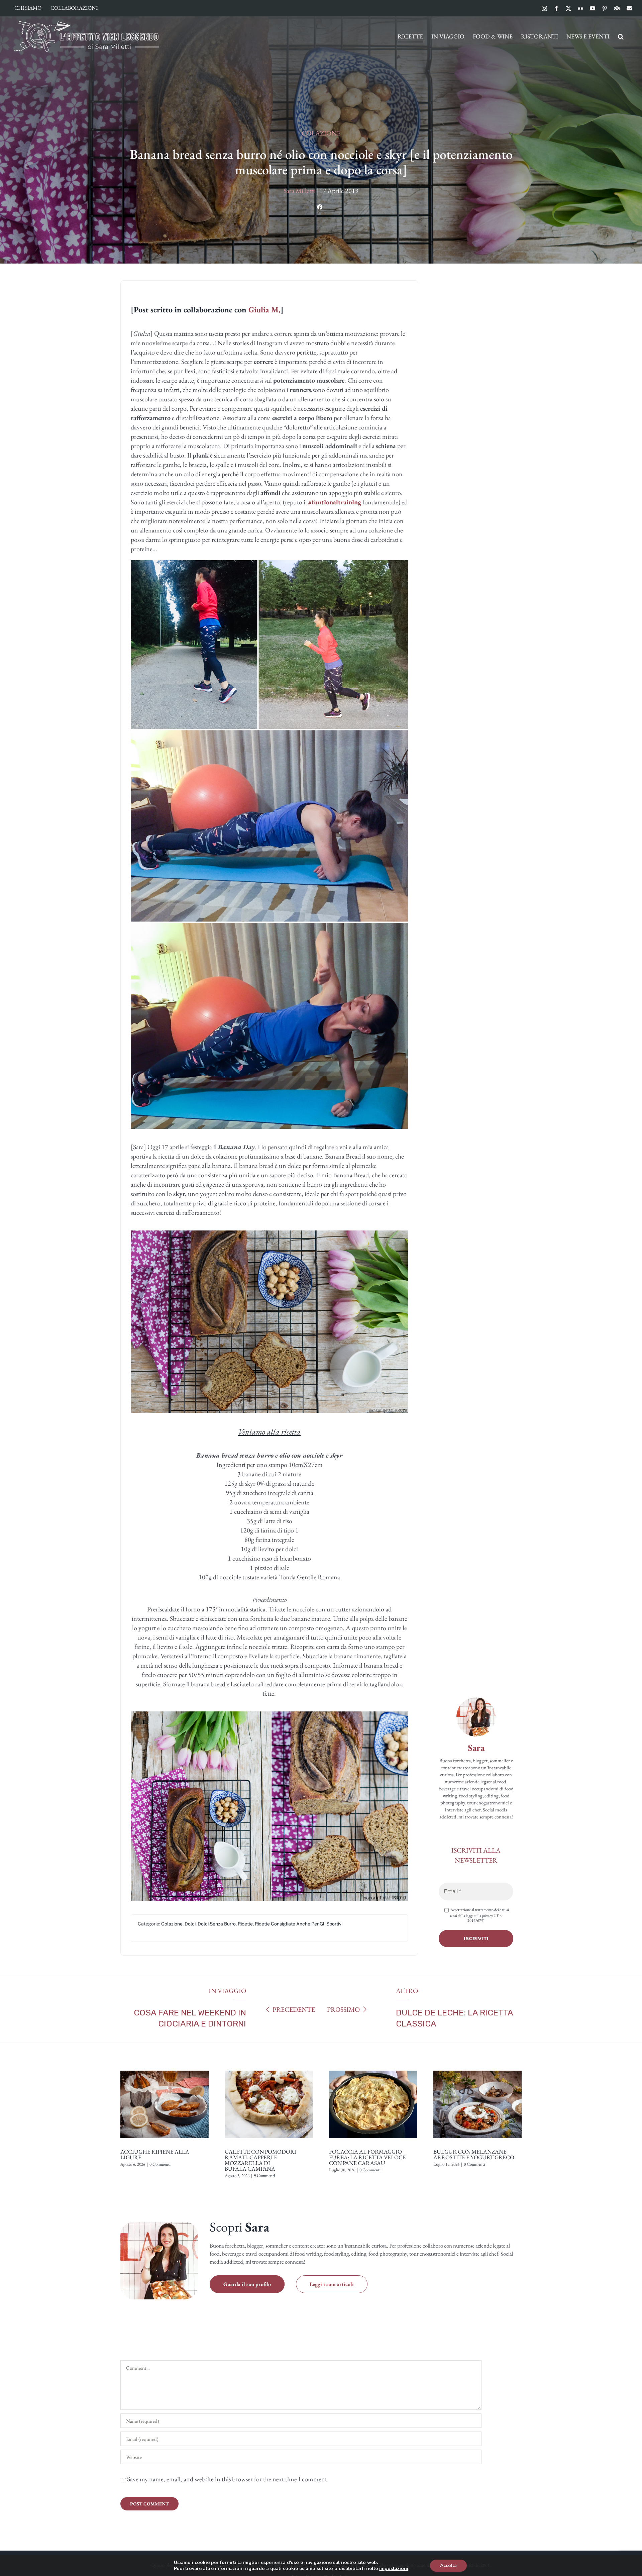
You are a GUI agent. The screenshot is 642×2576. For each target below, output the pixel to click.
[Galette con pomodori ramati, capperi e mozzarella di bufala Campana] (269, 2068)
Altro (407, 1991)
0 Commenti (160, 2164)
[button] (621, 36)
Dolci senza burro (217, 1924)
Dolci (190, 1924)
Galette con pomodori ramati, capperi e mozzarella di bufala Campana (260, 2160)
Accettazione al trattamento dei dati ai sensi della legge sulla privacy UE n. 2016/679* (479, 1915)
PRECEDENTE (294, 2009)
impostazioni (394, 2569)
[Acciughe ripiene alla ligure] (165, 2068)
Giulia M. (264, 310)
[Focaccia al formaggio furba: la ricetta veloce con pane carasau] (373, 2068)
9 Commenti (264, 2175)
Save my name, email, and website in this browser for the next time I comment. (228, 2479)
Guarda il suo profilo (247, 2284)
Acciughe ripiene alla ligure (155, 2154)
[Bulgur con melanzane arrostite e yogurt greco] (477, 2068)
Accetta (448, 2565)
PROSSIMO (343, 2009)
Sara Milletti (299, 191)
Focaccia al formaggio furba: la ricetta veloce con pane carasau (367, 2157)
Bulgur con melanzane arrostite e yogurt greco (474, 2154)
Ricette (245, 1924)
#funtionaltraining (335, 502)
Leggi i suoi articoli (332, 2284)
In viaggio (227, 1991)
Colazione (321, 133)
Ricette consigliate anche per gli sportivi (299, 1924)
